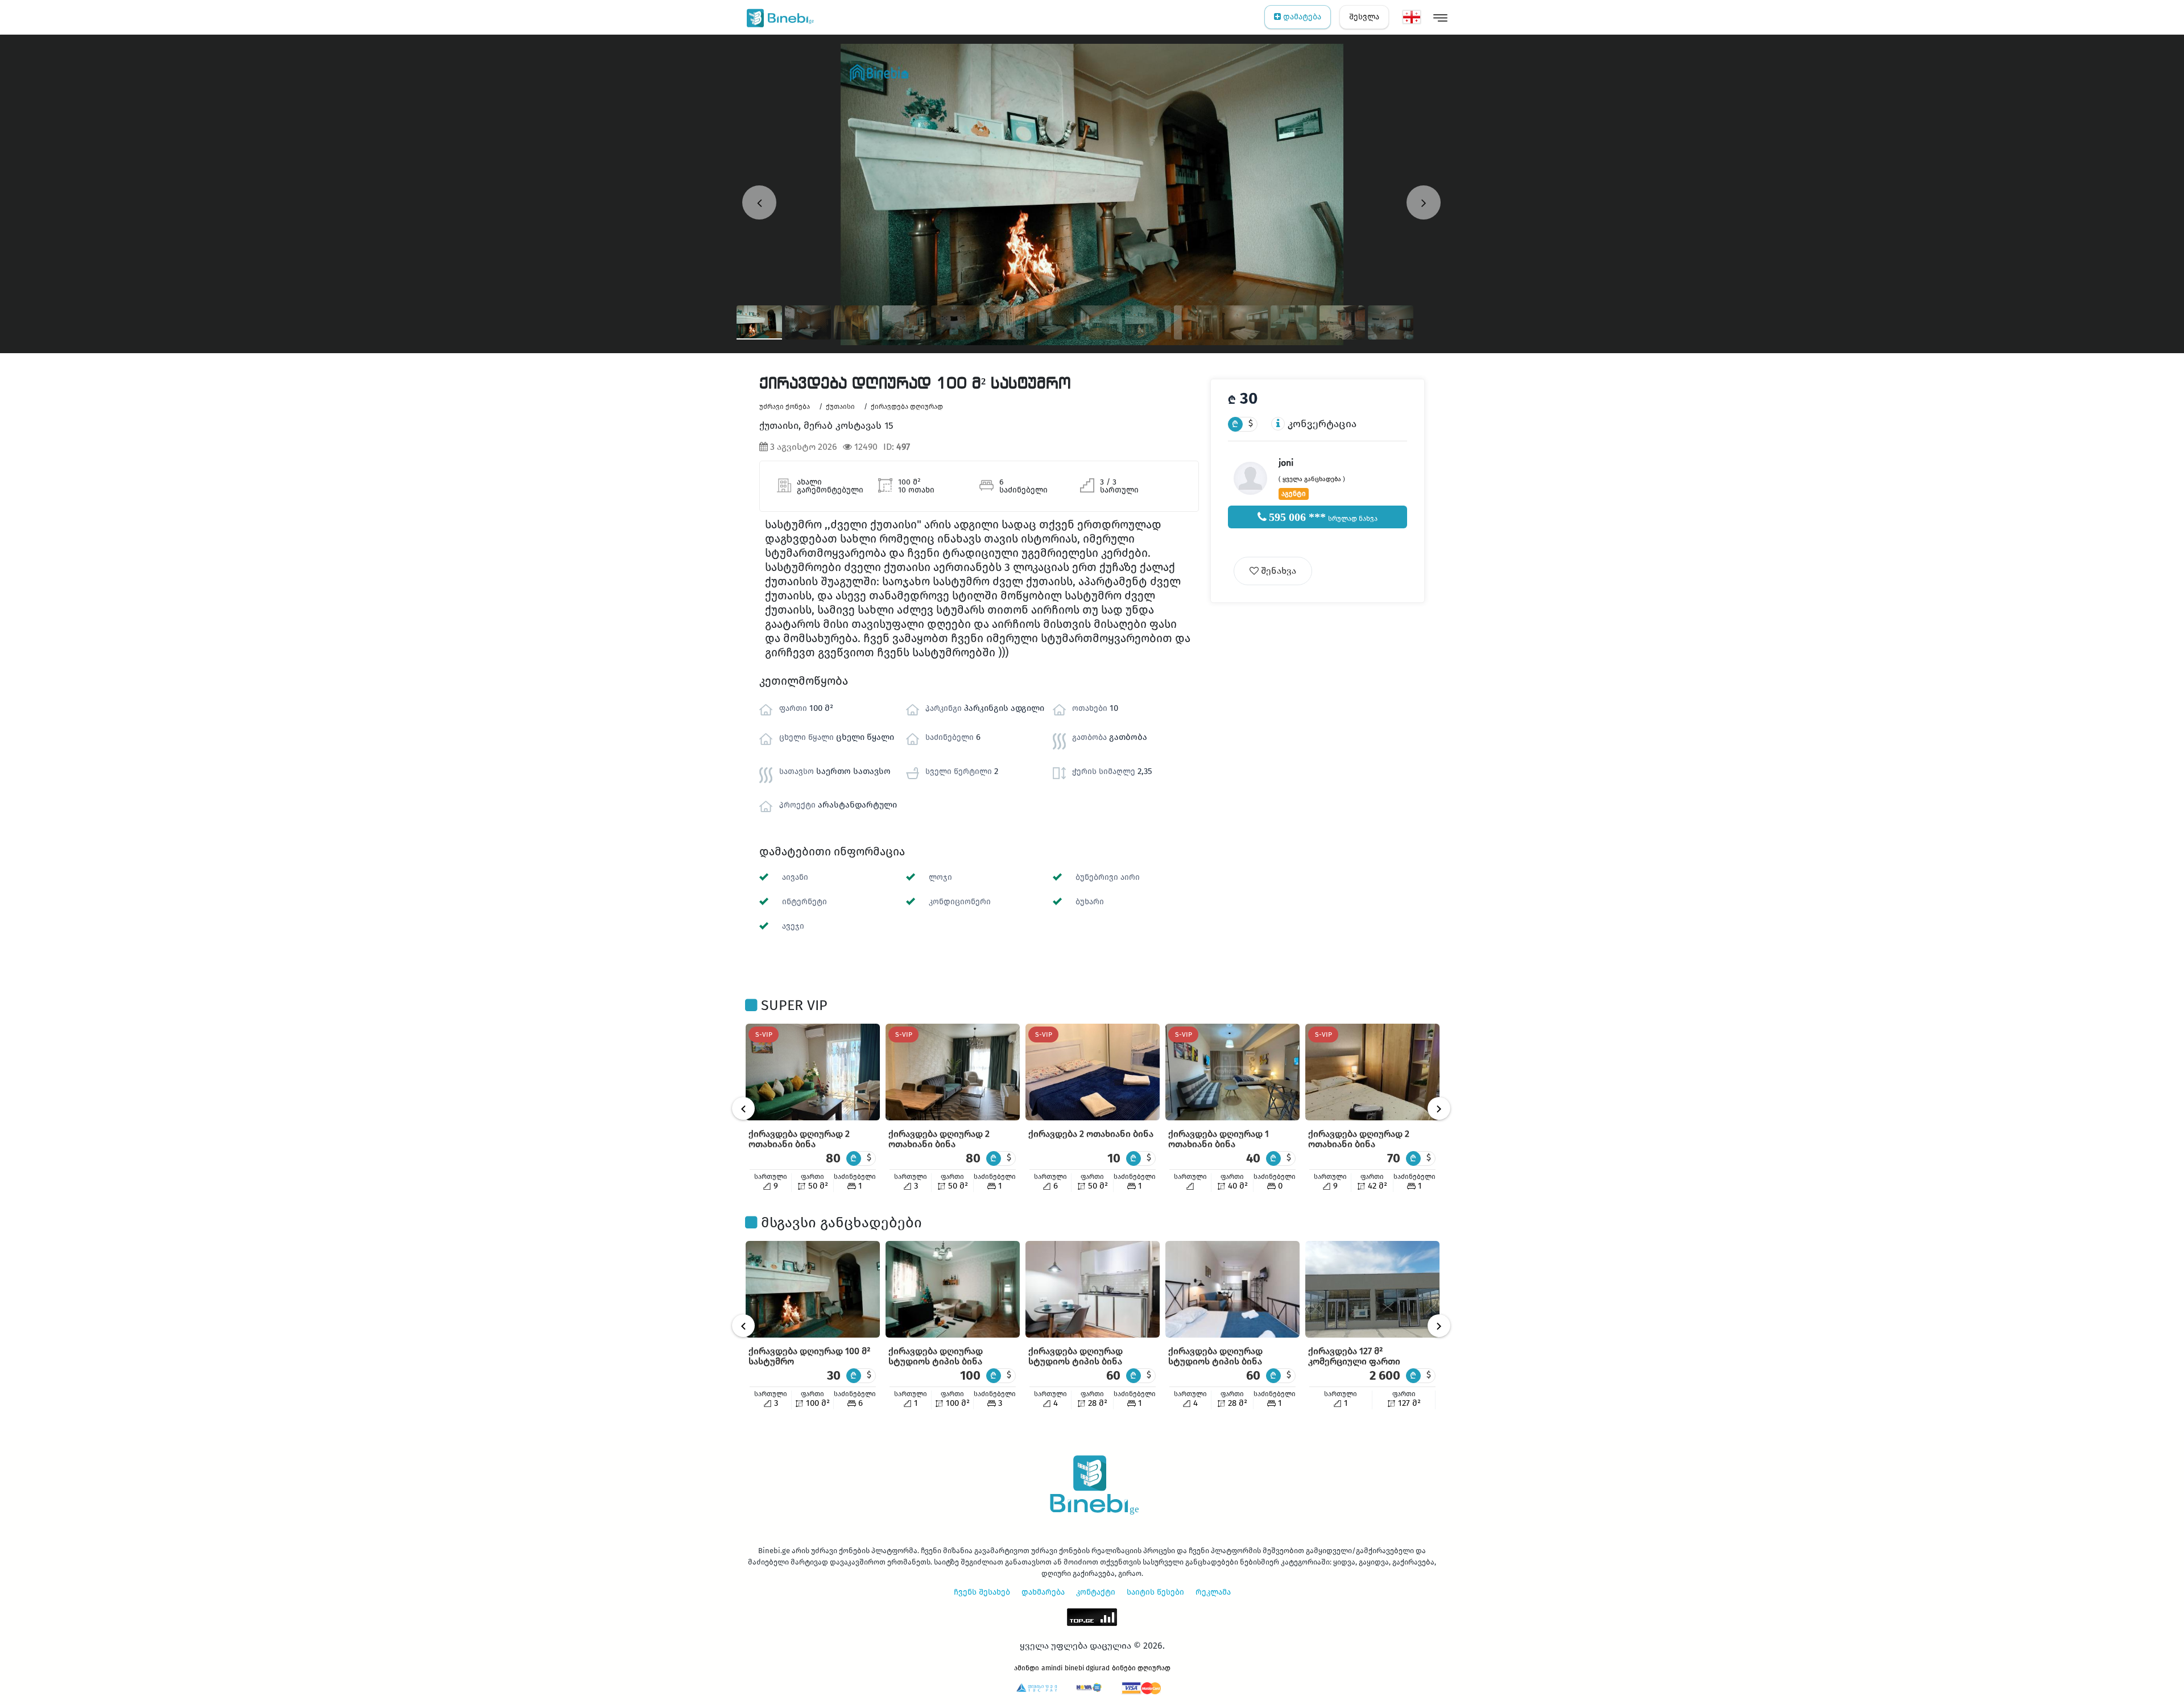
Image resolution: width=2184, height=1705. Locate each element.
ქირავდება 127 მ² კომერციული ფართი (1354, 1356)
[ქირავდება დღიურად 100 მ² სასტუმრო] (813, 1289)
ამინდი (1027, 1668)
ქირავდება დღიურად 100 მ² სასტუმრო (809, 1356)
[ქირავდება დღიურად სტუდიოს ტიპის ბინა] (953, 1289)
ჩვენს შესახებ (982, 1592)
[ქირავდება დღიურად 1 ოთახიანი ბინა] (1232, 1072)
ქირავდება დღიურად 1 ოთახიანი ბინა (1219, 1139)
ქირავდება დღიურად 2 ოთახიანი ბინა (799, 1139)
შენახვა (1277, 571)
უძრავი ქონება (785, 407)
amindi (1052, 1668)
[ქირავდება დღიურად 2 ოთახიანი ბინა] (813, 1072)
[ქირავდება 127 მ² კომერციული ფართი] (1372, 1289)
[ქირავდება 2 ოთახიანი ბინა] (1093, 1072)
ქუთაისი (840, 407)
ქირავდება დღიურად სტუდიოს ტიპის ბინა (936, 1356)
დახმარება (1043, 1592)
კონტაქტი (1096, 1592)
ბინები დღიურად (1141, 1668)
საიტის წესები (1155, 1592)
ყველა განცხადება (1312, 479)
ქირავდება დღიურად (907, 407)
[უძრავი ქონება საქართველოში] (778, 17)
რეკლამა (1213, 1592)
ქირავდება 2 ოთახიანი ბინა (1091, 1134)
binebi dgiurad (1087, 1668)
